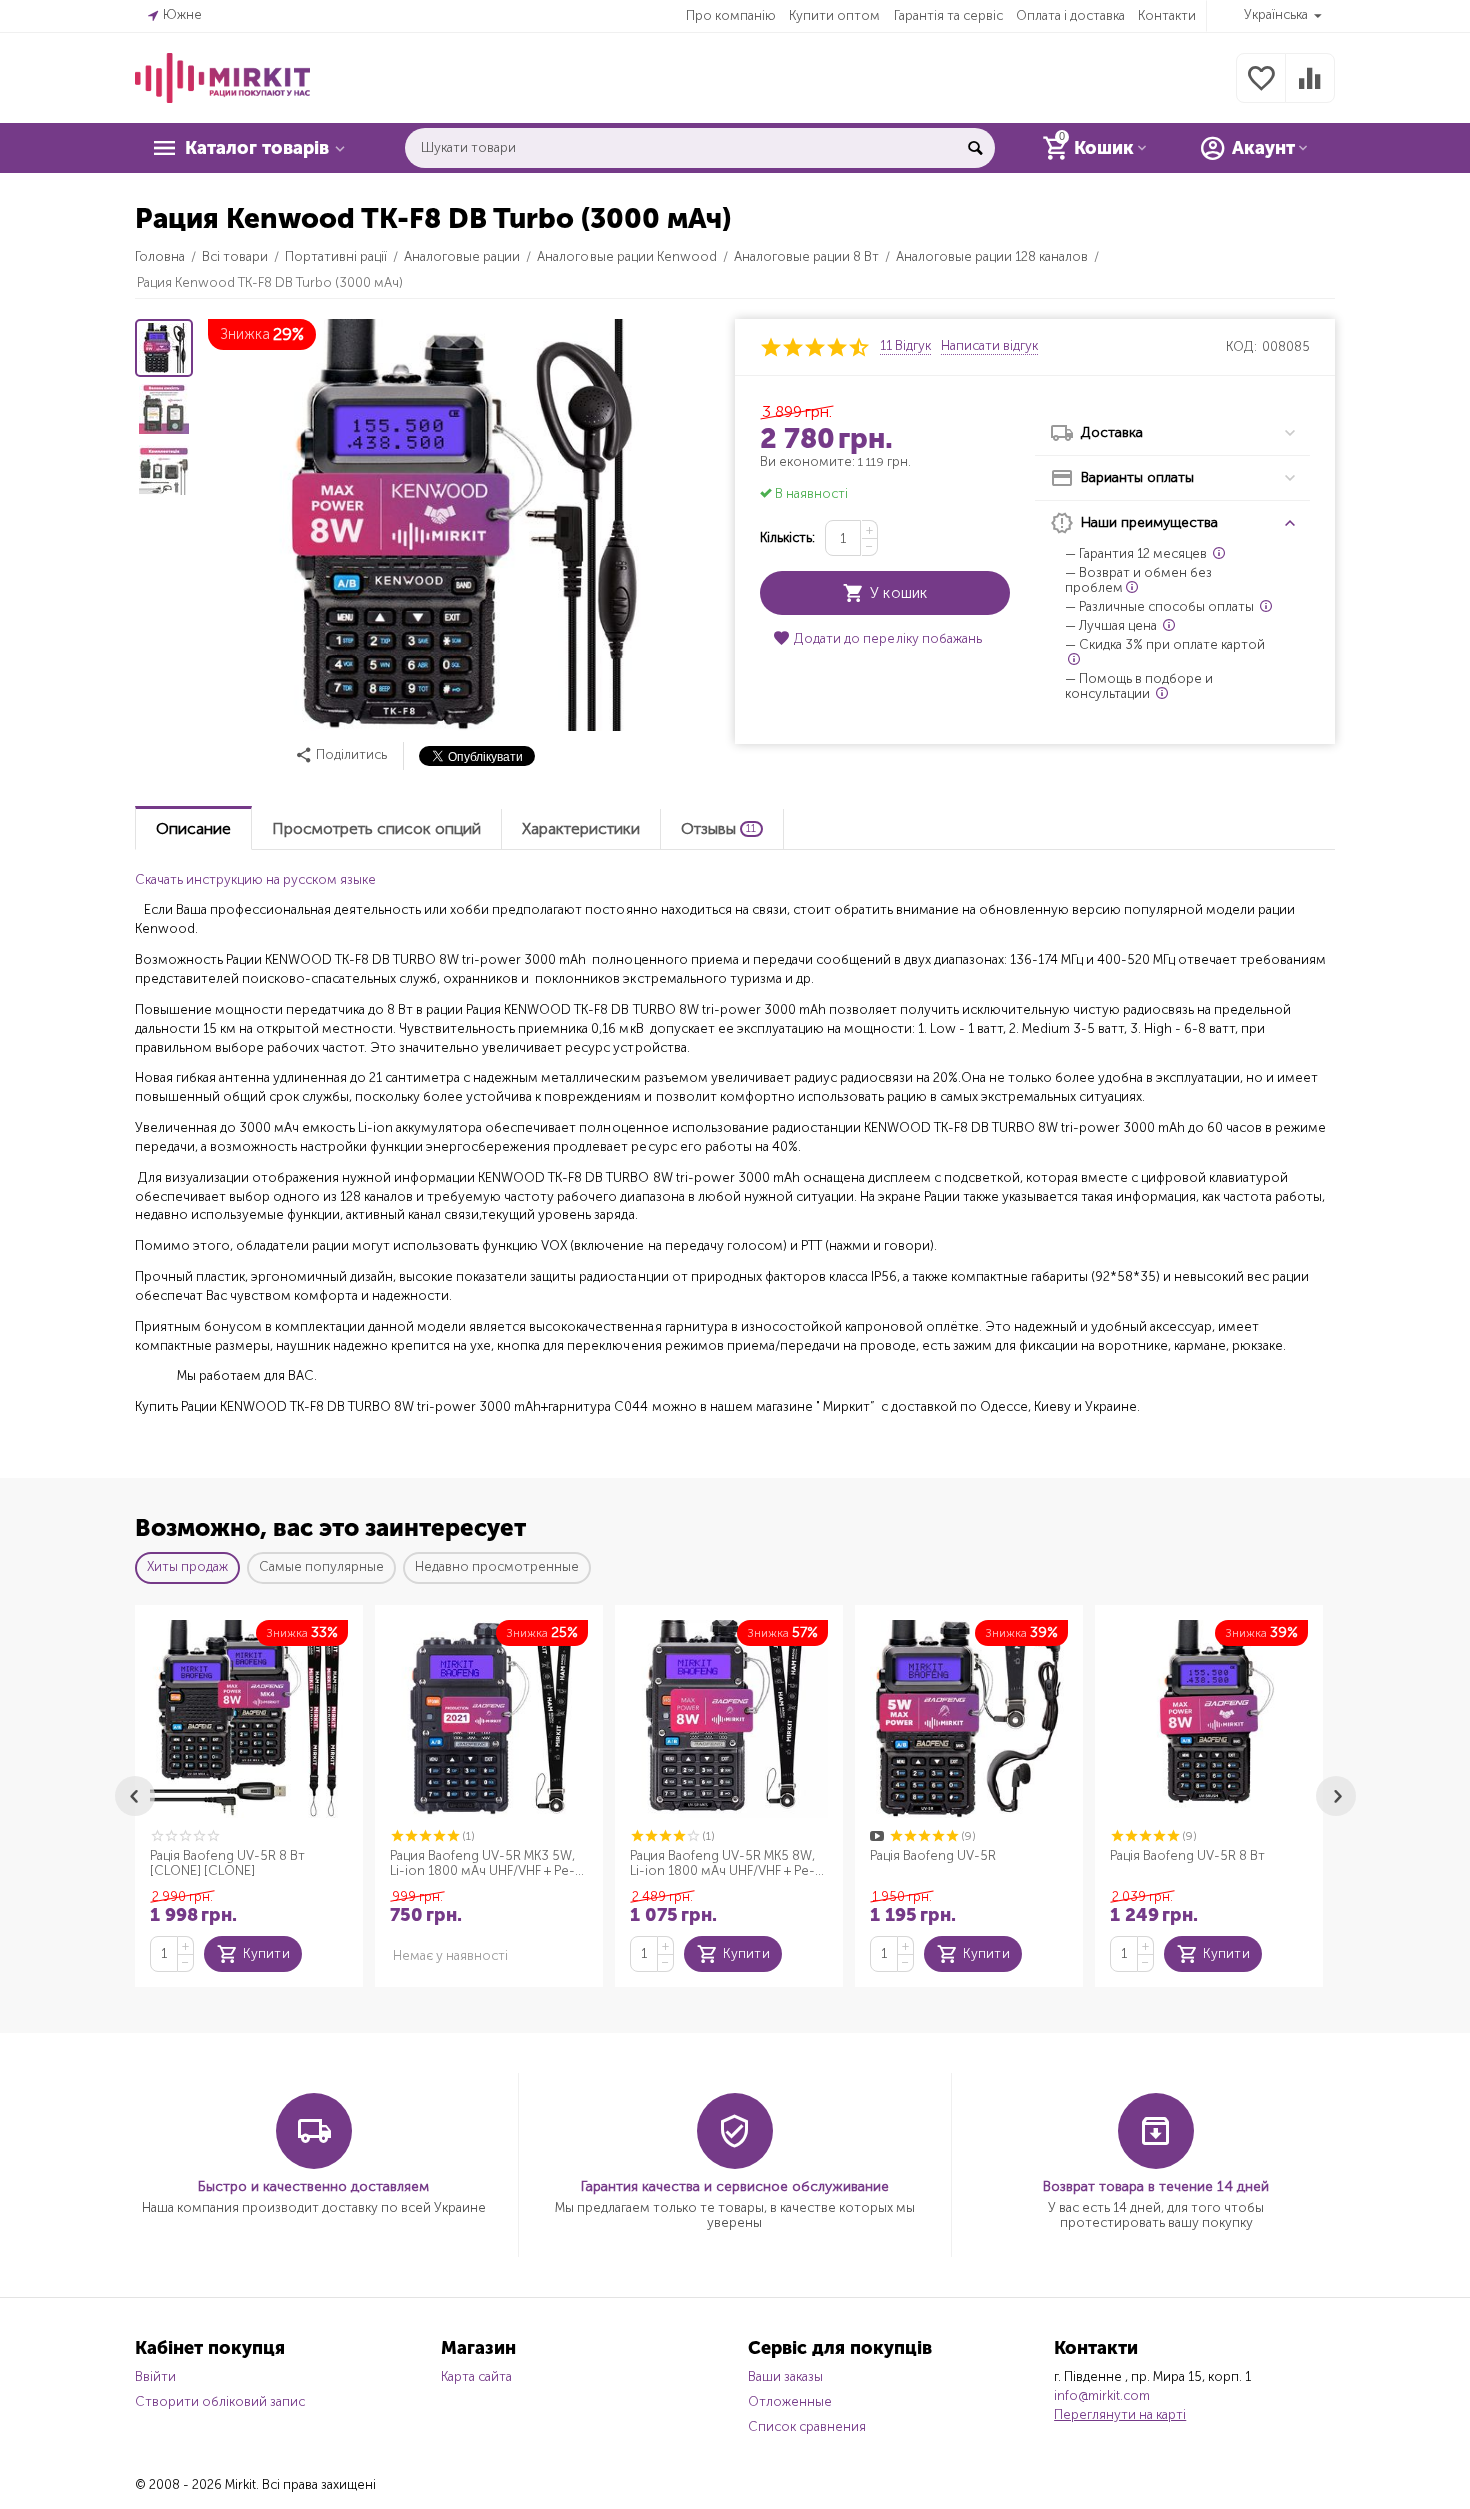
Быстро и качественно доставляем (313, 2186)
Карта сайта (476, 2376)
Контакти (1167, 15)
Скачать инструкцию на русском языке (255, 879)
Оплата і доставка (1070, 15)
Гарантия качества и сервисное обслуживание (735, 2186)
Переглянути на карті (1120, 2414)
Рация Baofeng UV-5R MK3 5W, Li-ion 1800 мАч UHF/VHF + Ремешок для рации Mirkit (482, 1864)
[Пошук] (975, 148)
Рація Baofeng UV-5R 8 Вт (1187, 1855)
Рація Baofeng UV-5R (933, 1855)
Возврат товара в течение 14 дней (1156, 2186)
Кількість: (787, 537)
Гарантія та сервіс (948, 15)
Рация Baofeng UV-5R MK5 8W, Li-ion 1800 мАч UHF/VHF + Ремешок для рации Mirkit (722, 1864)
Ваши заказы (785, 2376)
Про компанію (731, 15)
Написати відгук (989, 346)
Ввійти (155, 2376)
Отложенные (790, 2401)
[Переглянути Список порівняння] (1310, 89)
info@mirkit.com (1102, 2395)
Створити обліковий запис (220, 2401)
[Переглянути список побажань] (1261, 89)
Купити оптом (834, 15)
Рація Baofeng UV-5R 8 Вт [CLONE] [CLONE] (227, 1863)
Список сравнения (807, 2426)
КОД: (1241, 346)
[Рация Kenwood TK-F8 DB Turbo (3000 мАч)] (458, 525)
